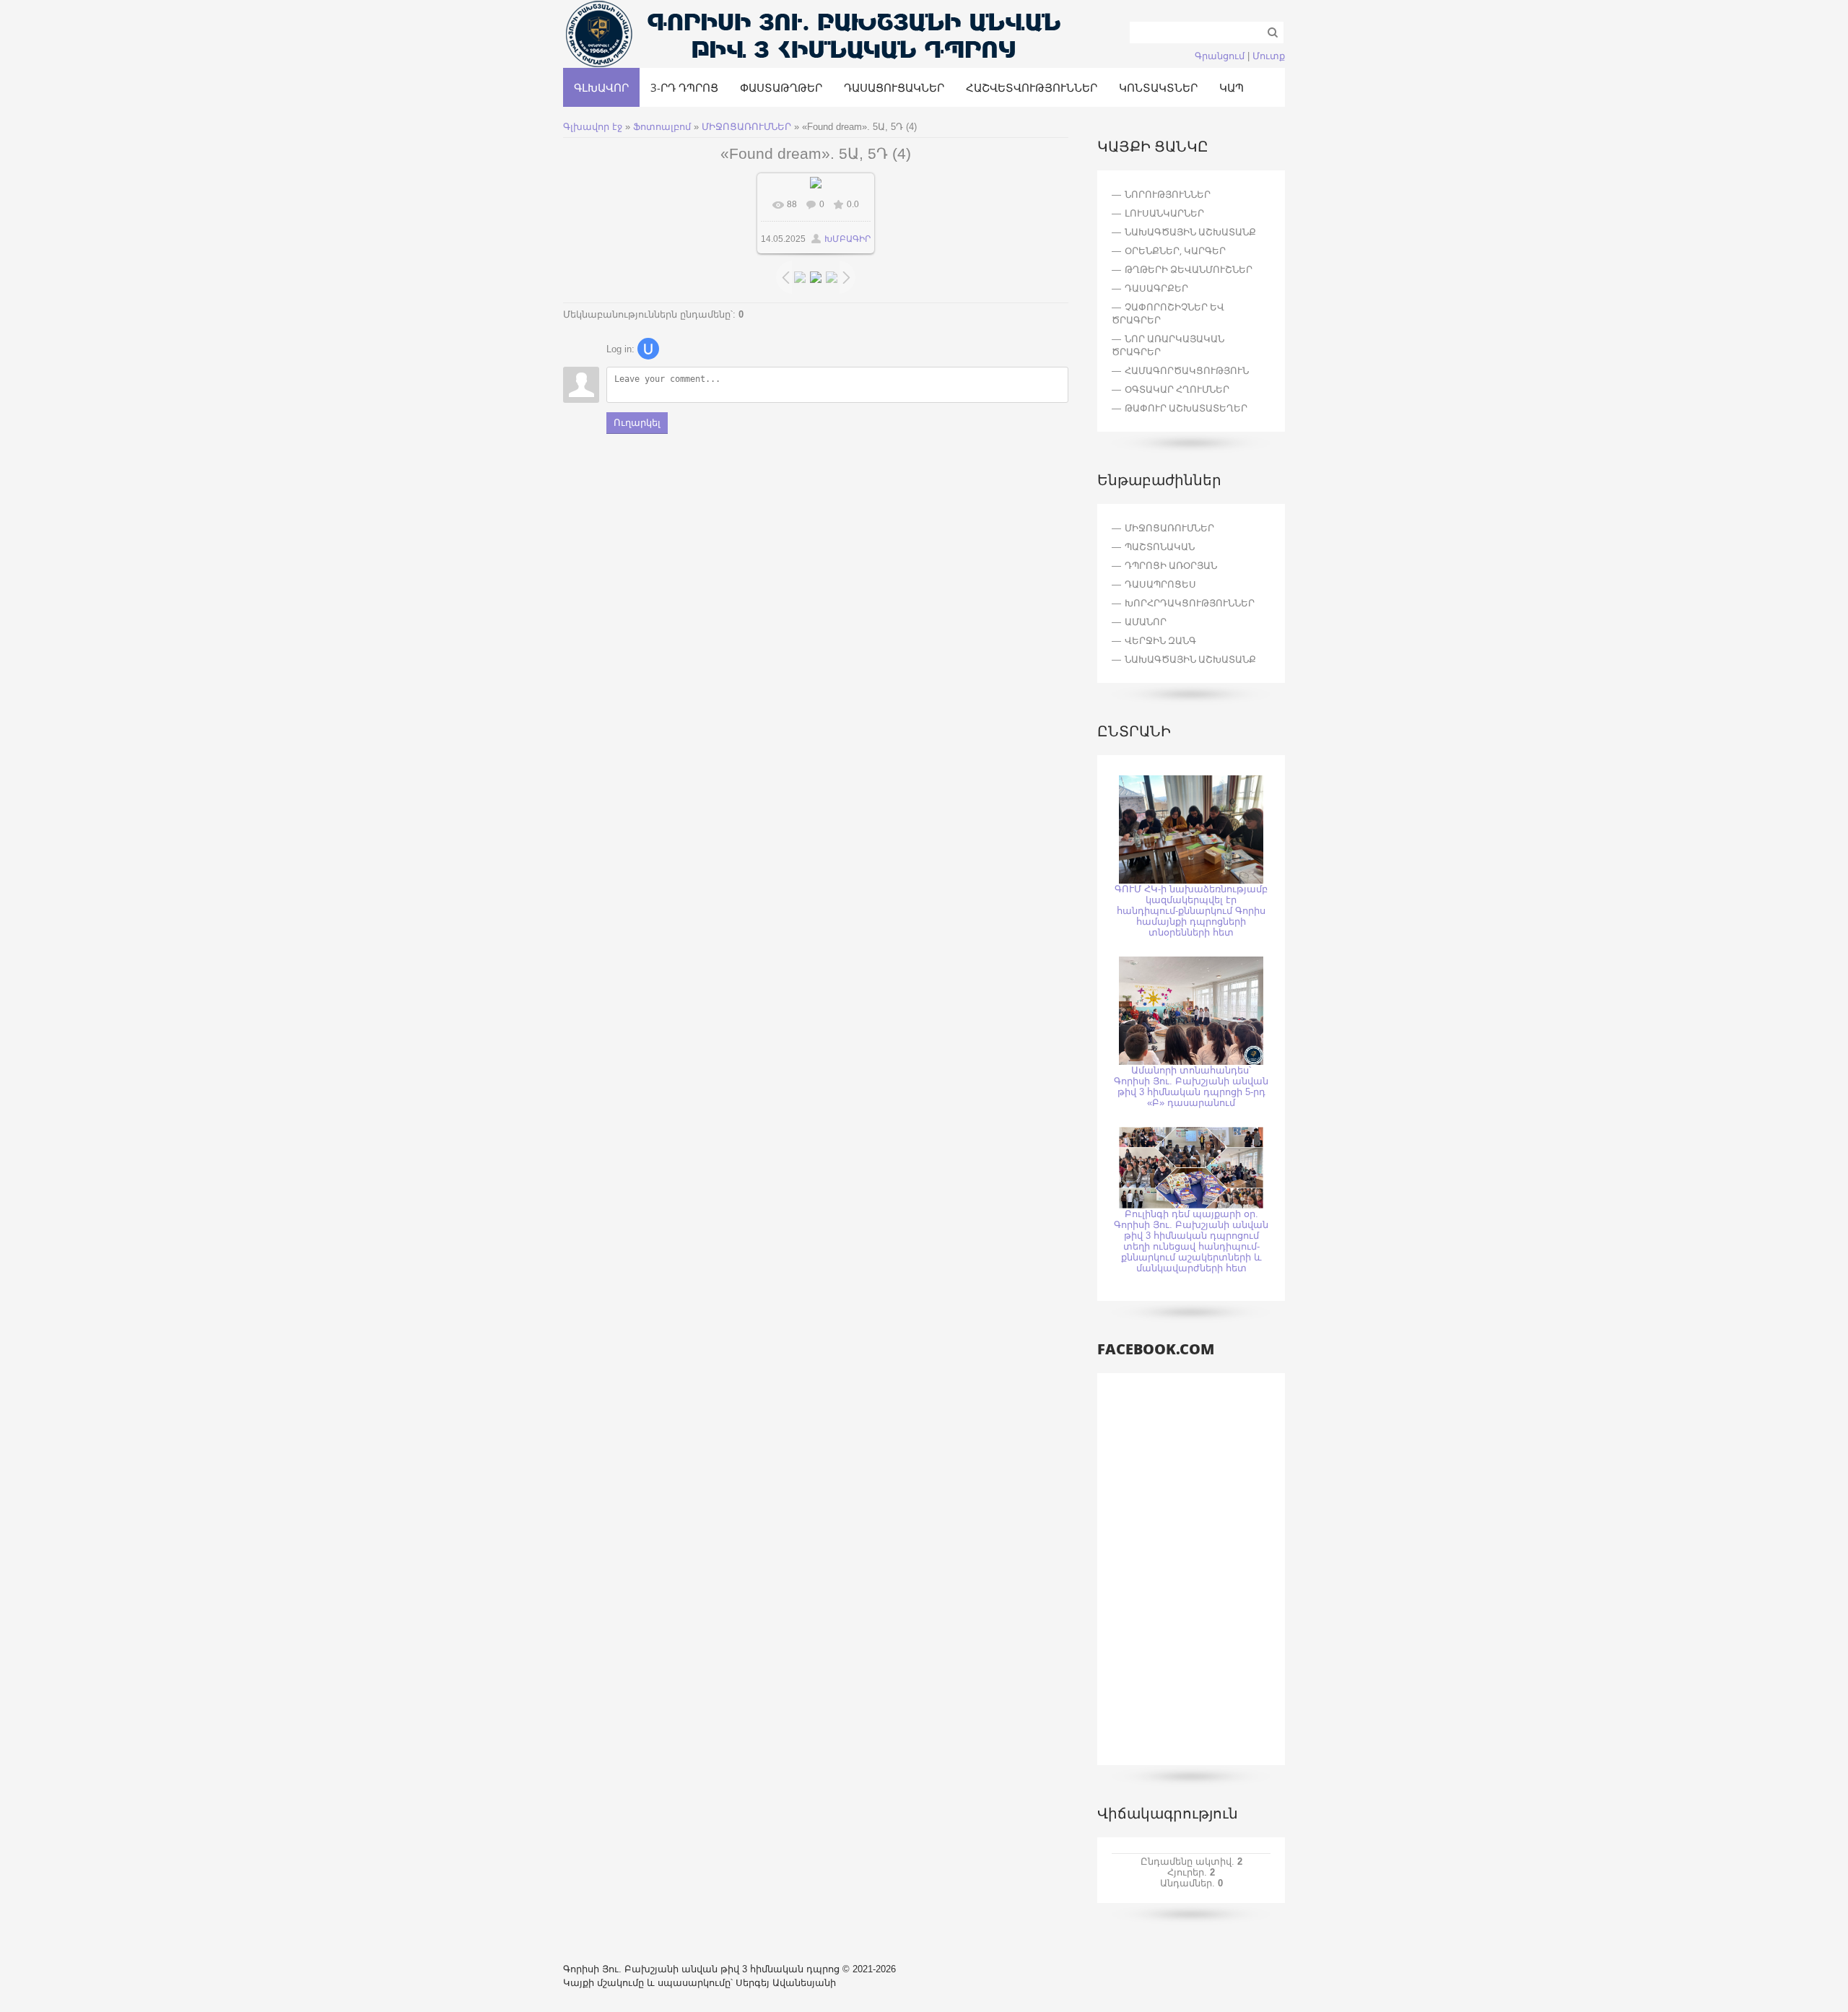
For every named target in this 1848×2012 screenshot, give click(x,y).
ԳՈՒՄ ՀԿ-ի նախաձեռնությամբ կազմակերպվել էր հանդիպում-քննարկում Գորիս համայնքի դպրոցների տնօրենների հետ (1191, 911)
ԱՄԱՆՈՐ (1146, 622)
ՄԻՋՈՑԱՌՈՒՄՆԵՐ (746, 127)
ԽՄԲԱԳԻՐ (847, 239)
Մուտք (1269, 56)
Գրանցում (1220, 56)
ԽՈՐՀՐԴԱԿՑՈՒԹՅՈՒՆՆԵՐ (1190, 603)
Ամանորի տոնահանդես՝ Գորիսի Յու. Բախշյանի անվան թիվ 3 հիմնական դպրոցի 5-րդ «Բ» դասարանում (1191, 1086)
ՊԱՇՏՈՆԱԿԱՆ (1160, 546)
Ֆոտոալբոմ (663, 127)
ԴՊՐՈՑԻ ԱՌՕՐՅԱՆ (1171, 565)
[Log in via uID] (648, 349)
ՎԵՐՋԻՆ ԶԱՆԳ (1160, 640)
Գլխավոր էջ (593, 127)
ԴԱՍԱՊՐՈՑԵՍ (1160, 584)
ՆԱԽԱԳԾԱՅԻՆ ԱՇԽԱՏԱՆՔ (1190, 659)
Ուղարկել (637, 423)
